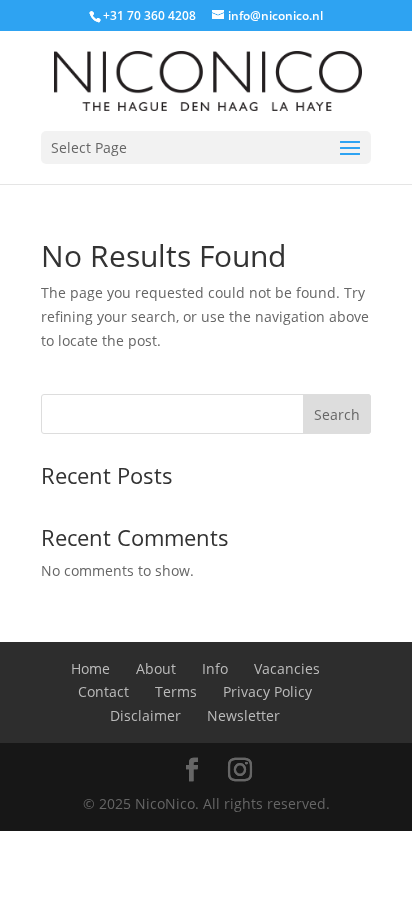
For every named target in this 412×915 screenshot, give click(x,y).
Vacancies (287, 668)
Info (215, 668)
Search (337, 414)
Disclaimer (145, 715)
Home (90, 668)
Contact (103, 691)
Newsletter (243, 715)
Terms (176, 691)
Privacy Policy (267, 691)
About (156, 668)
